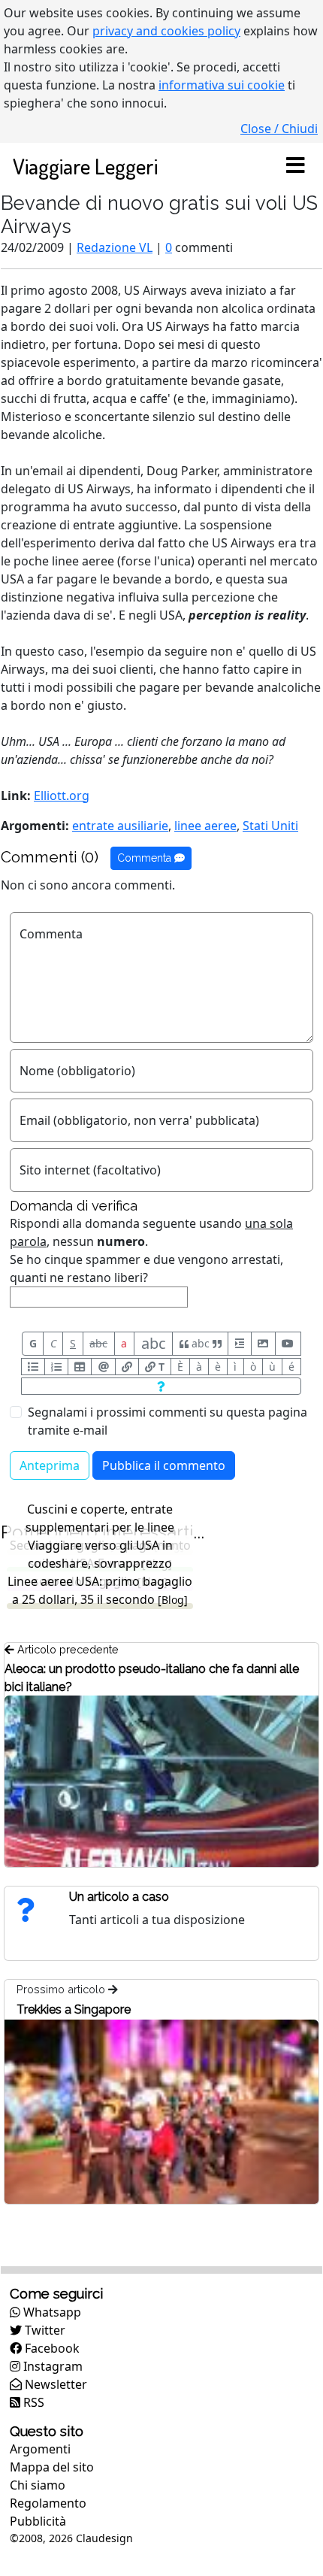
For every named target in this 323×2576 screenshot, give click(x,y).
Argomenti (40, 2449)
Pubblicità (38, 2521)
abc (98, 1343)
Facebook (51, 2348)
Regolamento (48, 2503)
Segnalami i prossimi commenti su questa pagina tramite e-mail (168, 1421)
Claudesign (104, 2538)
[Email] (103, 1367)
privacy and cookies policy (166, 31)
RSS (32, 2402)
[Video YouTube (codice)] (288, 1344)
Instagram (51, 2366)
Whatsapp (51, 2312)
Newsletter (54, 2384)
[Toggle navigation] (295, 166)
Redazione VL (115, 247)
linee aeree (205, 826)
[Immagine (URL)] (263, 1344)
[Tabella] (80, 1367)
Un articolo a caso (119, 1897)
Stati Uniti (270, 826)
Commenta (146, 858)
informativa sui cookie (222, 85)
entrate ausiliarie (120, 826)
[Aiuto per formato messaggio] (161, 1386)
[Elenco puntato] (33, 1367)
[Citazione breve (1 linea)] (239, 1344)
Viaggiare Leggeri (85, 166)
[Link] (127, 1367)
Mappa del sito (52, 2467)
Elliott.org (62, 796)
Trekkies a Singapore (74, 2009)
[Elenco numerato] (56, 1367)
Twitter (44, 2330)
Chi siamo (38, 2485)
